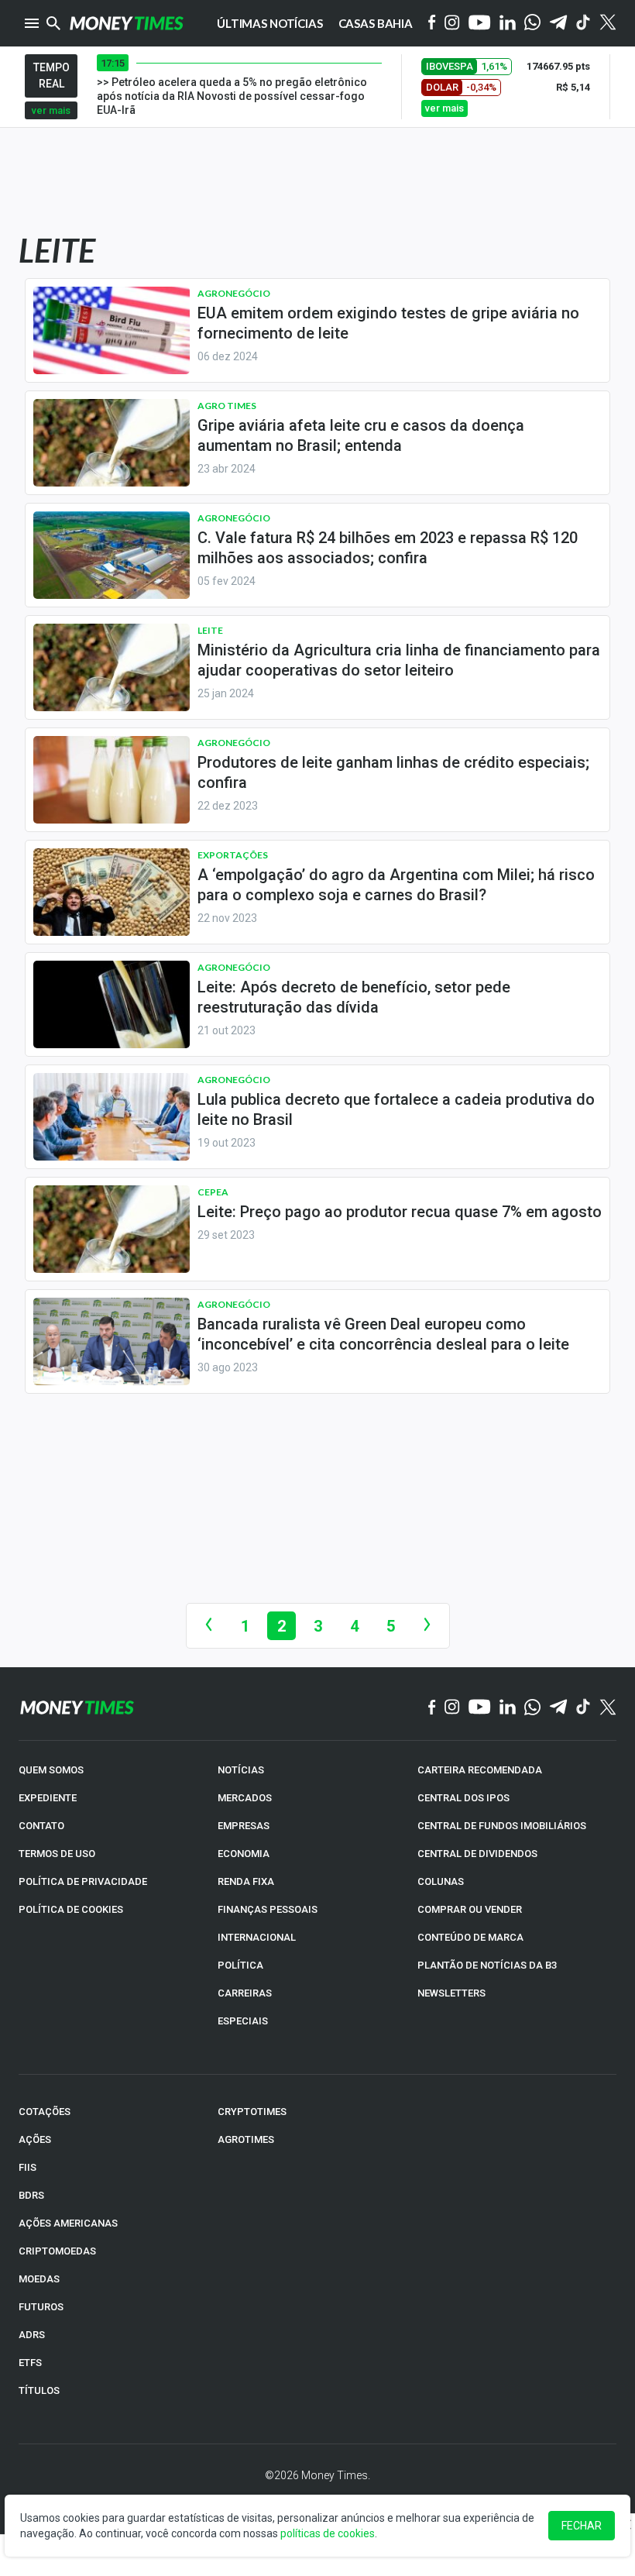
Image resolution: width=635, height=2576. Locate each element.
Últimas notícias (270, 23)
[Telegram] (558, 24)
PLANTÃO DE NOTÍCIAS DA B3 (487, 1965)
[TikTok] (584, 1708)
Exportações (233, 855)
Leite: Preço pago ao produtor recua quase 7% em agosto (400, 1212)
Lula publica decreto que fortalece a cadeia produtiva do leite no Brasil (396, 1109)
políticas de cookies (328, 2533)
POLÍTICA (240, 1965)
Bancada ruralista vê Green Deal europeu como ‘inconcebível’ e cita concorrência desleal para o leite (383, 1334)
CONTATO (41, 1826)
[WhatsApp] (532, 23)
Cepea (213, 1192)
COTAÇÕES (45, 2112)
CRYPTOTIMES (252, 2112)
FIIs (27, 2167)
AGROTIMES (246, 2139)
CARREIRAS (245, 1993)
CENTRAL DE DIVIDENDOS (477, 1854)
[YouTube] (480, 24)
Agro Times (227, 406)
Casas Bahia (376, 23)
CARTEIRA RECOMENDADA (480, 1770)
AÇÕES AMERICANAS (68, 2223)
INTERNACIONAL (257, 1937)
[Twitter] (608, 23)
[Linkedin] (508, 24)
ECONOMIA (244, 1854)
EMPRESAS (244, 1826)
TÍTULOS (39, 2390)
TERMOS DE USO (57, 1854)
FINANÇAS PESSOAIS (268, 1909)
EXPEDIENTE (48, 1798)
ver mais (51, 110)
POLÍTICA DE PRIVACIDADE (83, 1881)
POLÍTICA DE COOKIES (71, 1909)
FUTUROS (41, 2307)
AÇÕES (35, 2139)
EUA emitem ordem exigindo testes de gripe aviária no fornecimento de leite (388, 323)
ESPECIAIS (243, 2021)
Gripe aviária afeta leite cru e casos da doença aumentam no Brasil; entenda (361, 435)
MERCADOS (245, 1798)
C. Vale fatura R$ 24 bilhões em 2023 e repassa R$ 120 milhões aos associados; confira (388, 548)
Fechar (582, 2526)
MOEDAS (39, 2279)
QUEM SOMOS (51, 1770)
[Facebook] (432, 23)
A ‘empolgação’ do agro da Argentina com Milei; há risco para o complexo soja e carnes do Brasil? (396, 885)
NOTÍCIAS (241, 1770)
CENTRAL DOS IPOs (463, 1798)
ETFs (30, 2363)
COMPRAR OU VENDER (470, 1909)
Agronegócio (234, 293)
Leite (210, 630)
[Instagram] (452, 24)
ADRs (32, 2335)
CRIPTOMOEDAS (57, 2251)
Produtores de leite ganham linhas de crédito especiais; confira (393, 772)
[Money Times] (126, 23)
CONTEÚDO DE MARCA (470, 1937)
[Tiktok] (584, 24)
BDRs (31, 2195)
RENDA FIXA (246, 1881)
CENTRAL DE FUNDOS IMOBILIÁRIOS (502, 1826)
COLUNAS (441, 1881)
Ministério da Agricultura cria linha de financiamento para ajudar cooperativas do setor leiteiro (399, 660)
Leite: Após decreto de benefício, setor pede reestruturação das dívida (354, 997)
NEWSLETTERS (451, 1993)
